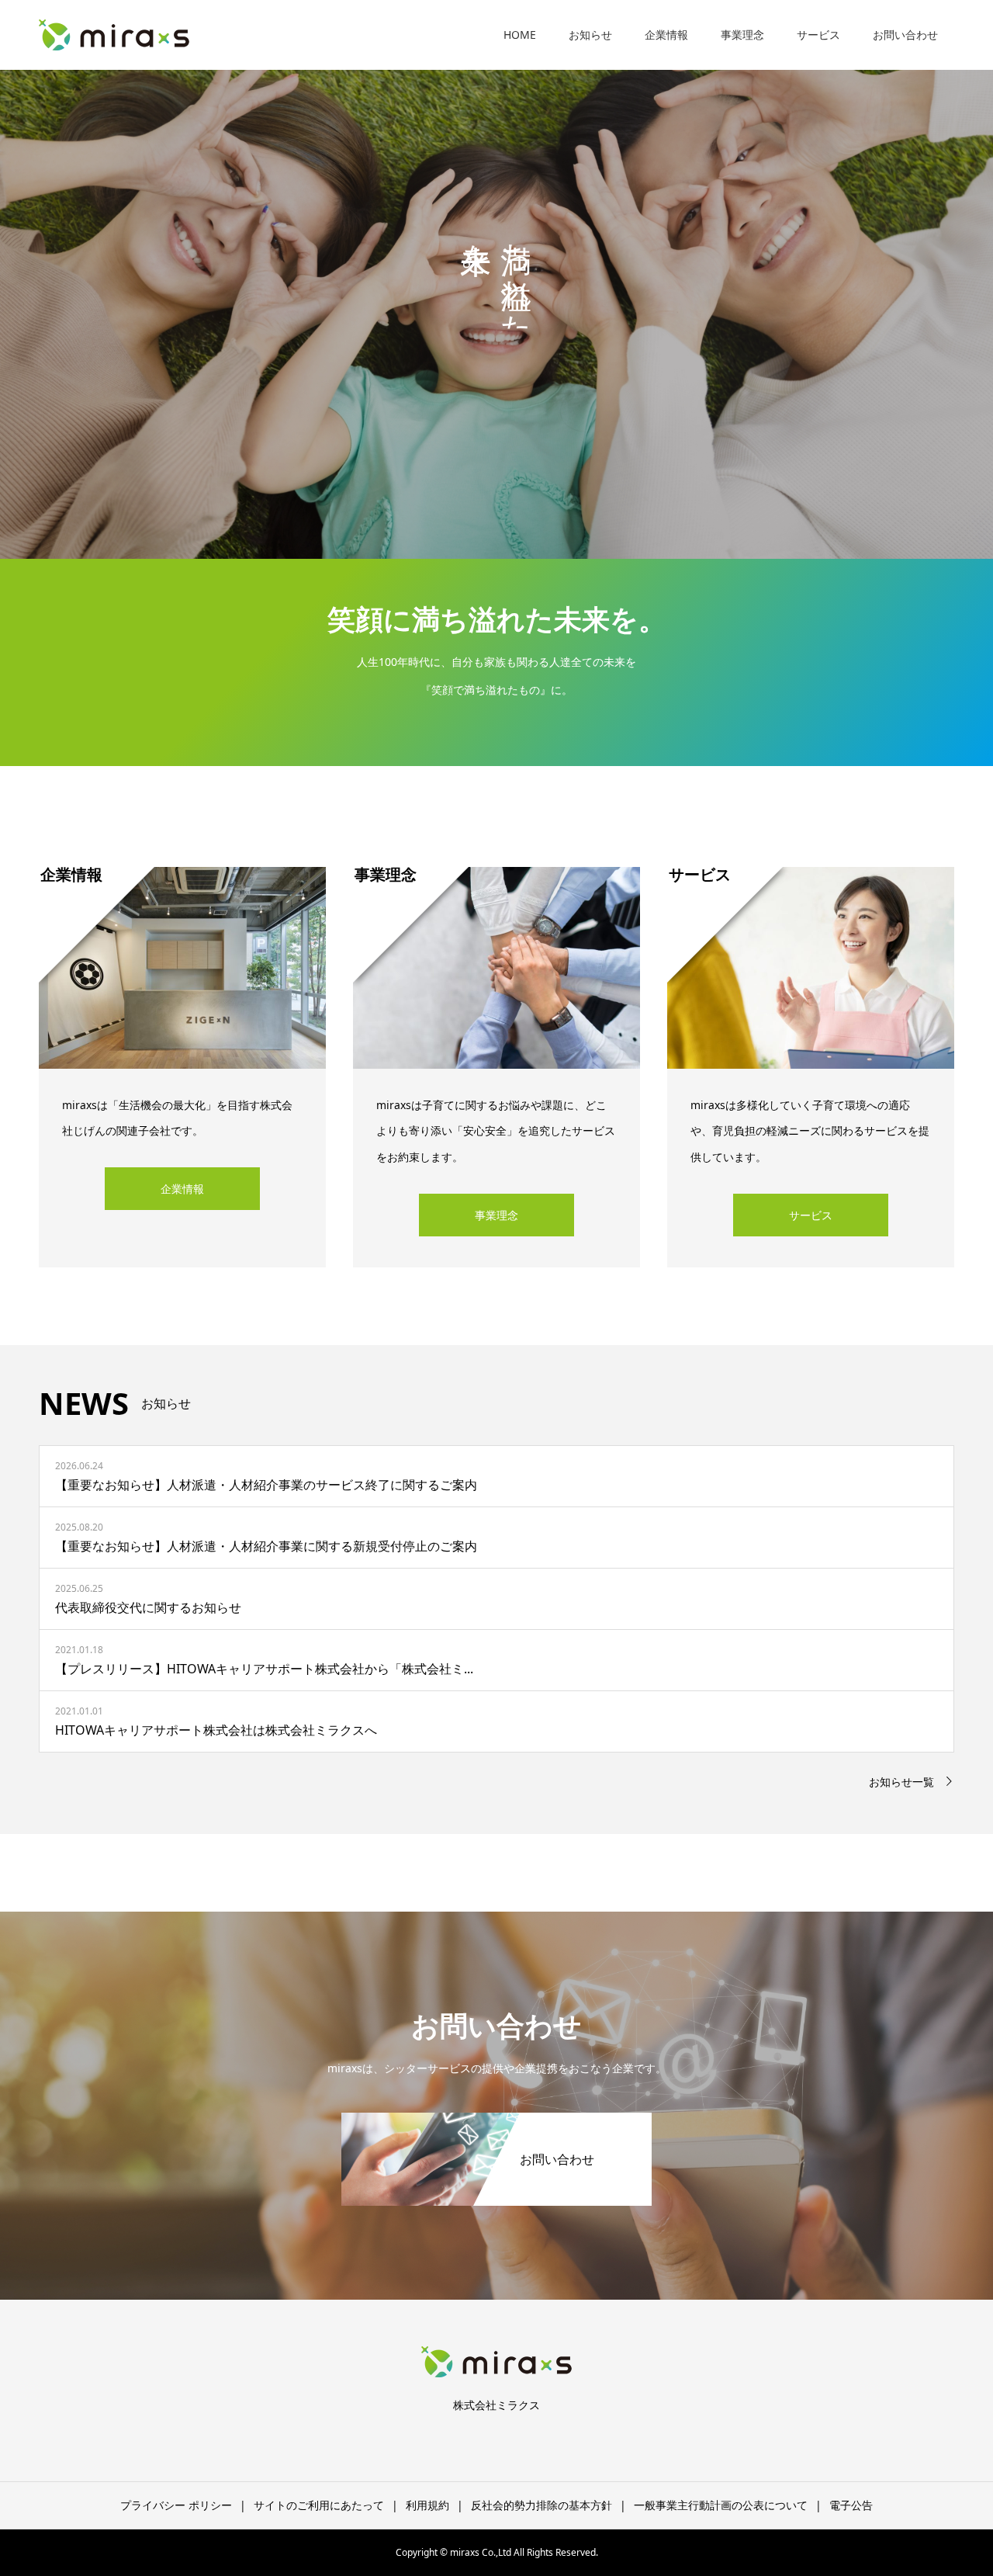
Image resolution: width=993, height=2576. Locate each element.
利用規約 (427, 2505)
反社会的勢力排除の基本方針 (541, 2505)
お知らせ (590, 35)
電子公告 (851, 2505)
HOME (520, 35)
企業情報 (666, 35)
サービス (818, 35)
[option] (496, 279)
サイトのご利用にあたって (319, 2505)
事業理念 (742, 35)
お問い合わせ (905, 35)
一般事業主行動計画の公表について (721, 2505)
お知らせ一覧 (901, 1782)
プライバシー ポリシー (176, 2505)
